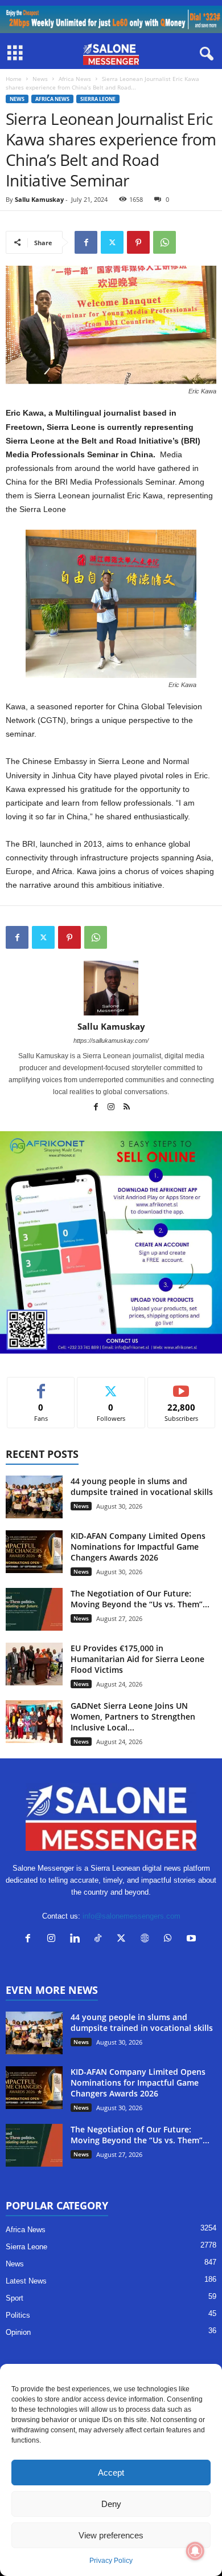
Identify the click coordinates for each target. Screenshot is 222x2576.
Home (14, 79)
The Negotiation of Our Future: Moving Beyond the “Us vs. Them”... (140, 1599)
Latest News (26, 2281)
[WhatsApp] (165, 242)
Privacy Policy (111, 2561)
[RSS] (126, 1108)
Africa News (75, 79)
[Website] (147, 1939)
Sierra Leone (98, 99)
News (40, 79)
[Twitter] (112, 242)
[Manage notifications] (195, 2551)
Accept (111, 2473)
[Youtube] (193, 1939)
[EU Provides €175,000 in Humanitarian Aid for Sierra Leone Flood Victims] (34, 1664)
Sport (15, 2298)
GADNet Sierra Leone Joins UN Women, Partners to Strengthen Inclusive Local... (133, 1716)
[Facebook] (86, 242)
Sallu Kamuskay (39, 199)
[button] (24, 427)
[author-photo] (111, 988)
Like (41, 1386)
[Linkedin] (77, 1939)
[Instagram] (112, 1108)
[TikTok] (100, 1939)
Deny (111, 2504)
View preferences (111, 2535)
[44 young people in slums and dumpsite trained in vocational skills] (34, 1497)
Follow (111, 1386)
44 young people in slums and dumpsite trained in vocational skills (142, 1486)
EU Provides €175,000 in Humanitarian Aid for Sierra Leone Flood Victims (137, 1659)
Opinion (18, 2332)
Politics (18, 2315)
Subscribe (182, 1386)
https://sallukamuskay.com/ (111, 1041)
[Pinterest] (138, 242)
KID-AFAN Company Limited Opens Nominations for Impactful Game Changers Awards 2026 (138, 1547)
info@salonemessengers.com (131, 1916)
